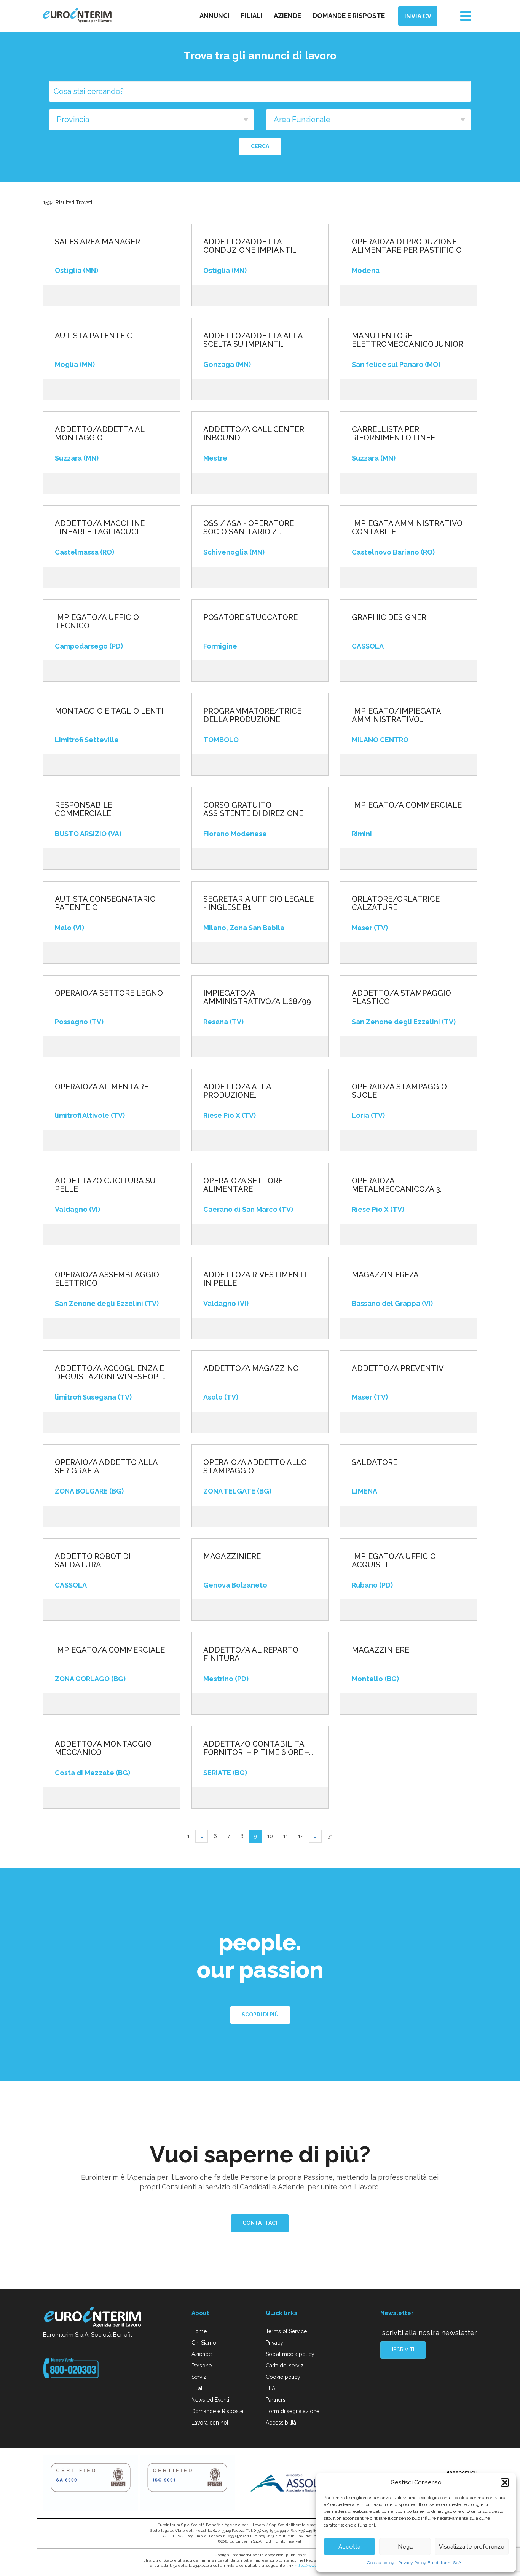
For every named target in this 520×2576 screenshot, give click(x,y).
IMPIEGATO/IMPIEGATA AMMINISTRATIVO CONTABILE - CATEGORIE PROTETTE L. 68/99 (399, 715)
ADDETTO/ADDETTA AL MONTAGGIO (100, 434)
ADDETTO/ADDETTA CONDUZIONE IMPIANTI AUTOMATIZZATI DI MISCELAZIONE (248, 246)
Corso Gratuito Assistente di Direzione (253, 809)
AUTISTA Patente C (93, 336)
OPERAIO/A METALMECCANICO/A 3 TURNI (396, 1185)
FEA (270, 2388)
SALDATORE (375, 1462)
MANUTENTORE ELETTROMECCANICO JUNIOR (408, 340)
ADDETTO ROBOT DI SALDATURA (93, 1561)
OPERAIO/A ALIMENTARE (102, 1087)
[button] (505, 2482)
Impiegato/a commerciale (407, 805)
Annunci (215, 16)
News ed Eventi (210, 2400)
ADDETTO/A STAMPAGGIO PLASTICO (401, 997)
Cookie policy (381, 2563)
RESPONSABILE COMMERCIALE (84, 809)
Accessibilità (281, 2423)
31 (330, 1836)
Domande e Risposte (217, 2411)
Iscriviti (403, 2350)
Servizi (199, 2377)
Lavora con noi (210, 2423)
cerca (260, 146)
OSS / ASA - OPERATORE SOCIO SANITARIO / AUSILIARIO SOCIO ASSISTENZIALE (249, 528)
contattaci (260, 2223)
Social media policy (290, 2354)
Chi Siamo (204, 2343)
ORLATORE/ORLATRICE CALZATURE (396, 903)
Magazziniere (232, 1556)
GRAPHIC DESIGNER (389, 617)
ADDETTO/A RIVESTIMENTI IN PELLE (255, 1279)
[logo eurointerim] (77, 15)
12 (301, 1836)
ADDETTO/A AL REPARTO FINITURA (251, 1654)
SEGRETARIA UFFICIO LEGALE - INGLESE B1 (258, 903)
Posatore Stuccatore (250, 617)
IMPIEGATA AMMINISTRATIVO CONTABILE (407, 528)
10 (270, 1836)
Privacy (274, 2343)
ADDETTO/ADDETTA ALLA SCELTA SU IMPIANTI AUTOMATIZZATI (253, 340)
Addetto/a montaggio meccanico (103, 1748)
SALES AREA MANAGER (97, 242)
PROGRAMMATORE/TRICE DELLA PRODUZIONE (252, 715)
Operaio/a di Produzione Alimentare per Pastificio (407, 246)
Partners (276, 2400)
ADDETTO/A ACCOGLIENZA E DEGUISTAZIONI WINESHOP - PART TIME (109, 1372)
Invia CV (418, 16)
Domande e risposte (349, 16)
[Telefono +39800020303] (71, 2368)
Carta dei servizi (285, 2366)
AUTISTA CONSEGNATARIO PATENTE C (105, 903)
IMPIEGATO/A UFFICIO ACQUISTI (394, 1561)
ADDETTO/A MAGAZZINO (251, 1368)
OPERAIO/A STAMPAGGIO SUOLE (399, 1091)
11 (286, 1836)
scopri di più (260, 2015)
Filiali (252, 16)
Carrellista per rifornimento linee (393, 434)
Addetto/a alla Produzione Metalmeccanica (240, 1091)
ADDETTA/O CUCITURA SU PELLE (105, 1185)
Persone (202, 2366)
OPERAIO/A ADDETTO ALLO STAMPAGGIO (255, 1467)
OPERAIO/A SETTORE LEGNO (109, 993)
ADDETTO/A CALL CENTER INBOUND (254, 434)
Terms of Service (286, 2331)
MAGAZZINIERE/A (385, 1275)
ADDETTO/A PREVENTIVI (399, 1368)
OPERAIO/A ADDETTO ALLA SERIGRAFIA (106, 1467)
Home (199, 2331)
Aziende (287, 16)
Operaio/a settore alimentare (243, 1185)
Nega (405, 2547)
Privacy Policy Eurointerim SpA (430, 2563)
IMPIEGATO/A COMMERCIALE (110, 1650)
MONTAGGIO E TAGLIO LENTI (109, 711)
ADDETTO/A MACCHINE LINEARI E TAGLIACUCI (100, 528)
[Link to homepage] (93, 2318)
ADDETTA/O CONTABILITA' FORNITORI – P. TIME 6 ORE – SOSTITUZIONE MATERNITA (256, 1748)
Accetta (349, 2547)
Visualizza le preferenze (472, 2547)
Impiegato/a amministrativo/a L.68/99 (257, 997)
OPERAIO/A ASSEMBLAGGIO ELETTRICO (107, 1279)
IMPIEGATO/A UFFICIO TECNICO (97, 622)
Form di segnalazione (293, 2411)
